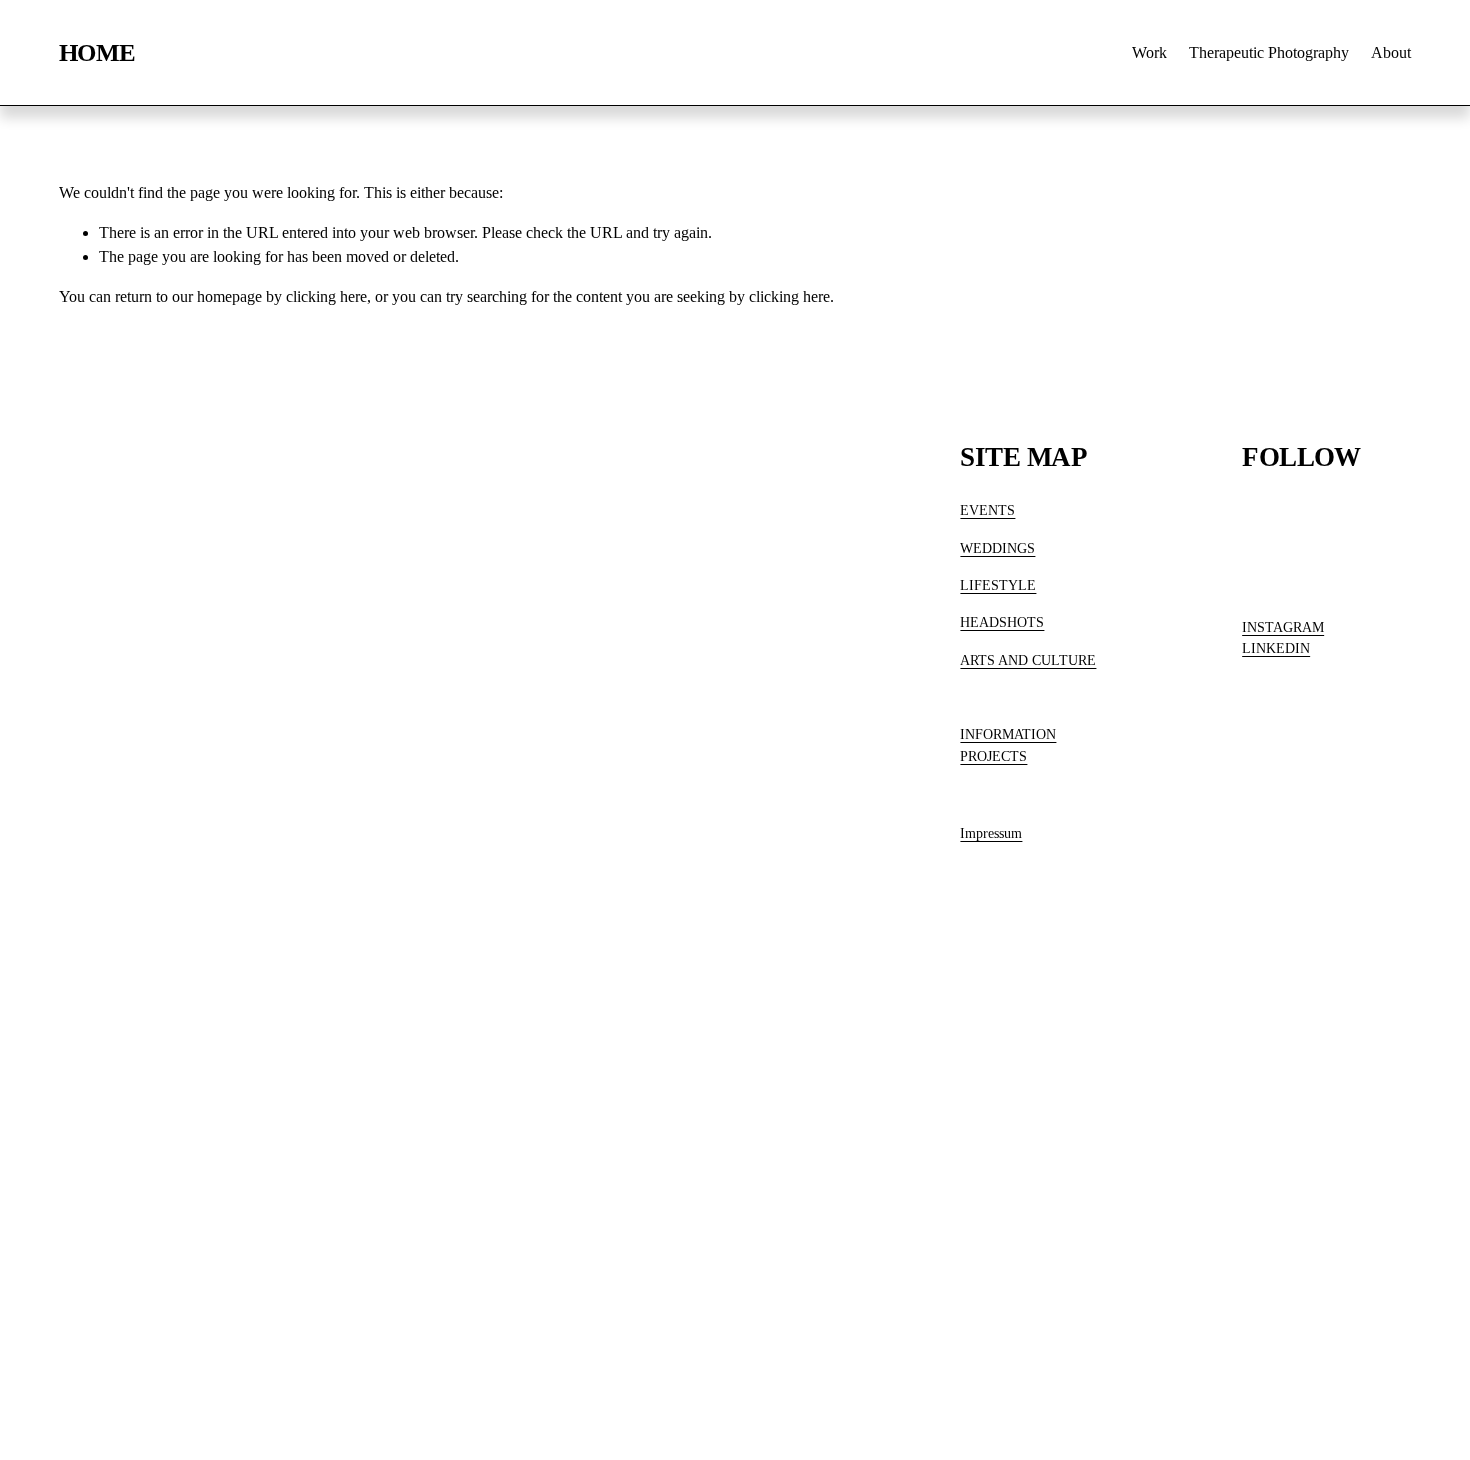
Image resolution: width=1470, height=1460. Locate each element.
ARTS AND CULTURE (1028, 660)
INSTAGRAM (1283, 627)
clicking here (326, 296)
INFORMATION (1008, 734)
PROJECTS (993, 756)
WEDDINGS (997, 548)
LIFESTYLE (998, 585)
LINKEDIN (1276, 648)
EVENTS (987, 510)
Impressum (991, 833)
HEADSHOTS (1002, 622)
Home (97, 52)
